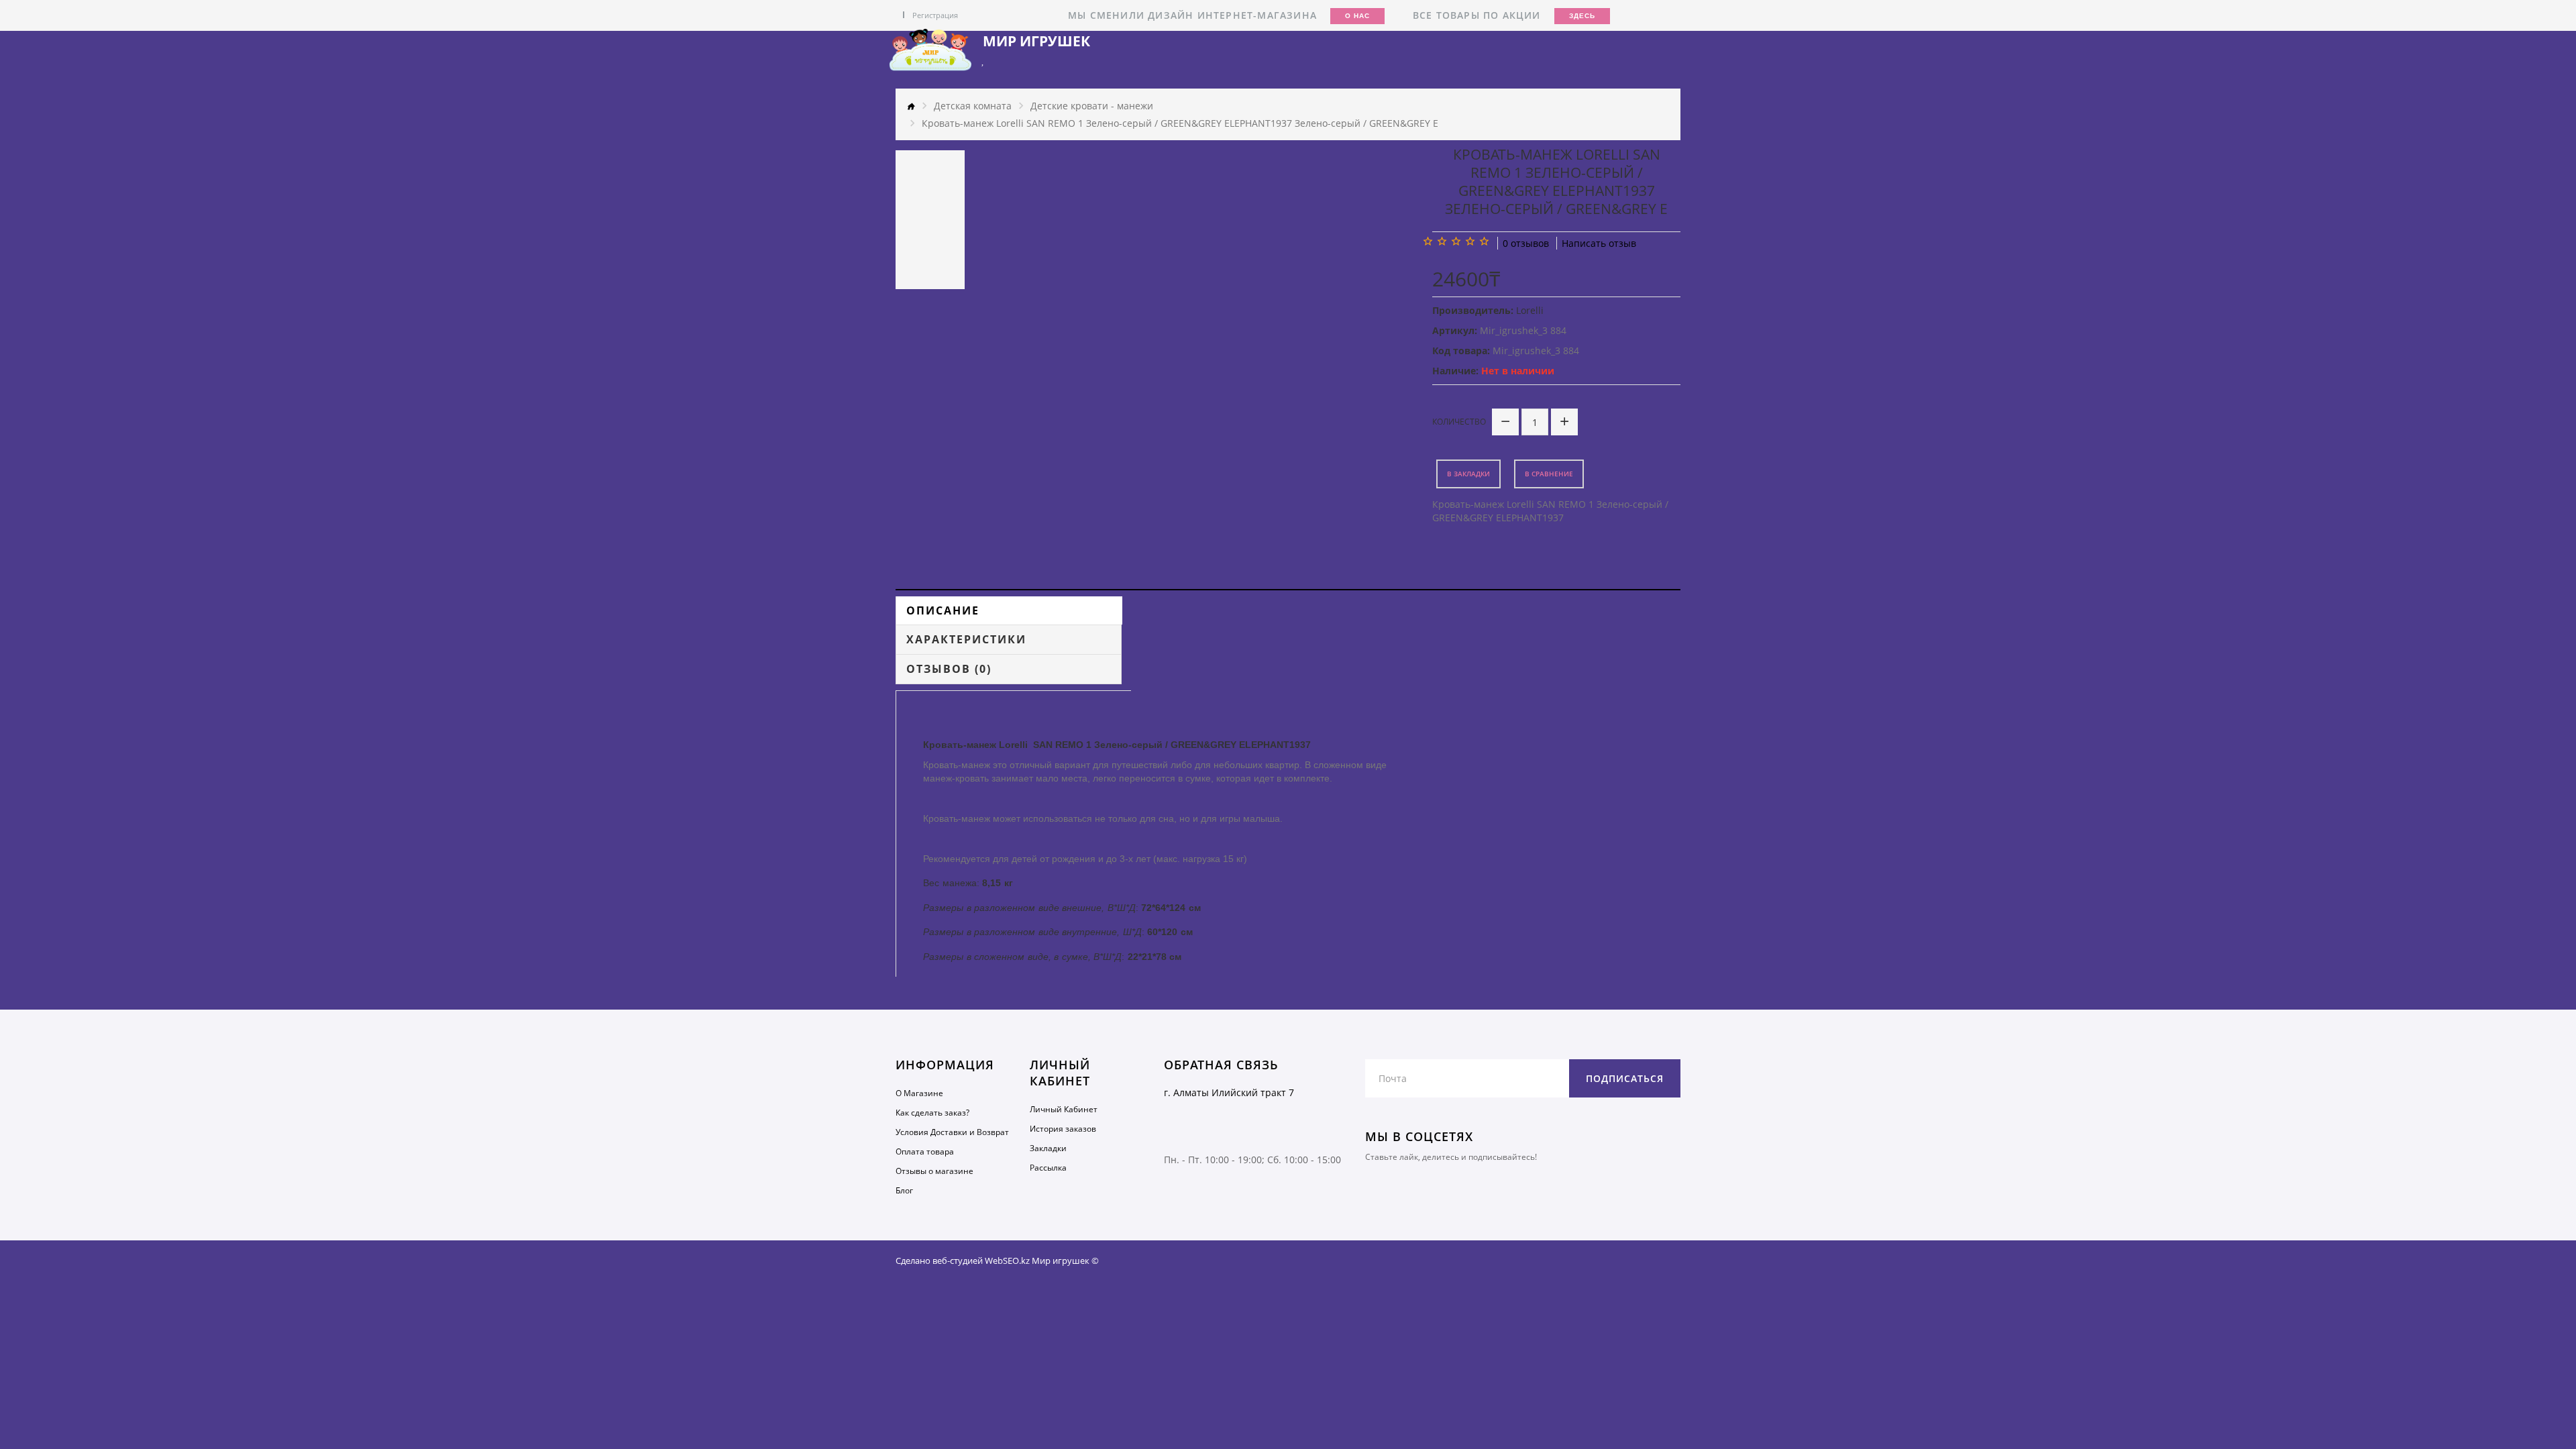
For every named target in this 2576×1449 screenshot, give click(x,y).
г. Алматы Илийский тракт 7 (1229, 1092)
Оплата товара (925, 1151)
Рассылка (1048, 1168)
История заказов (1063, 1129)
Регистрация (935, 15)
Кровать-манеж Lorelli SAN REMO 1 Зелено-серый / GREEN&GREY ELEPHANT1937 (1550, 511)
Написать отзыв (1599, 243)
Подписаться (1625, 1078)
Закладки (1048, 1148)
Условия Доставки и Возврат (952, 1132)
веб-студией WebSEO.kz (981, 1260)
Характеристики (966, 639)
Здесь (1582, 16)
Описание (943, 610)
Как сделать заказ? (932, 1113)
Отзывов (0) (949, 669)
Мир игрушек (1036, 41)
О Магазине (919, 1093)
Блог (904, 1190)
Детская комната (973, 106)
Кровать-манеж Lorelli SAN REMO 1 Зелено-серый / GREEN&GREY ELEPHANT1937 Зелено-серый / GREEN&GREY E (1180, 123)
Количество (1459, 422)
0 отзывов (1526, 243)
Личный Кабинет (1064, 1109)
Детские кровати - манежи (1092, 106)
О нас (1357, 16)
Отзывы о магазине (934, 1171)
